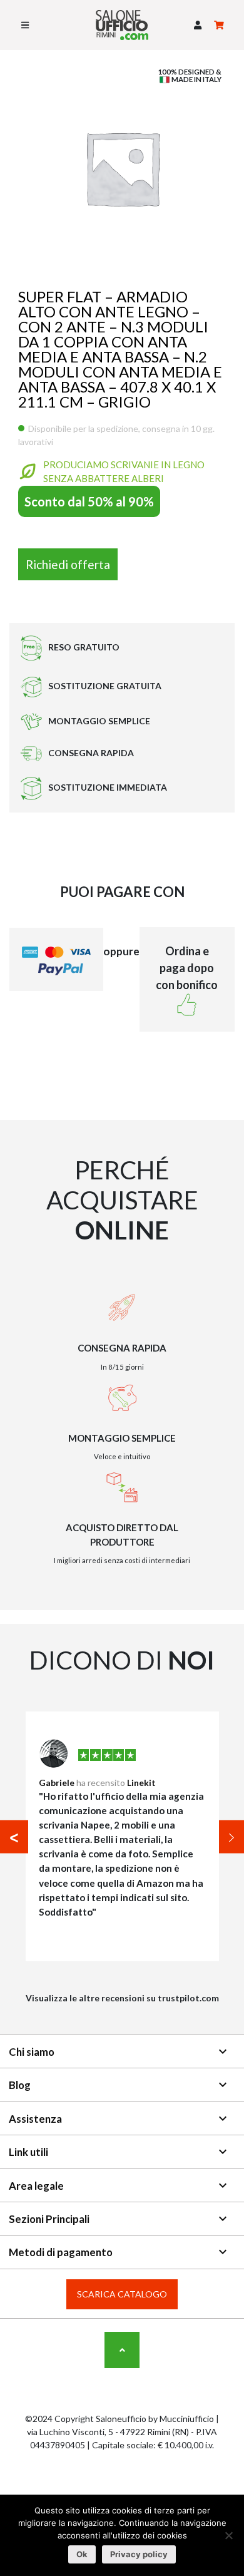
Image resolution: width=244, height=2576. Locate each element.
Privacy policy (139, 2554)
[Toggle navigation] (25, 25)
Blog (119, 2085)
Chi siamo (119, 2051)
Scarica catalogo (122, 2294)
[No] (228, 2535)
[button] (198, 25)
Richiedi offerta (68, 564)
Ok (82, 2554)
